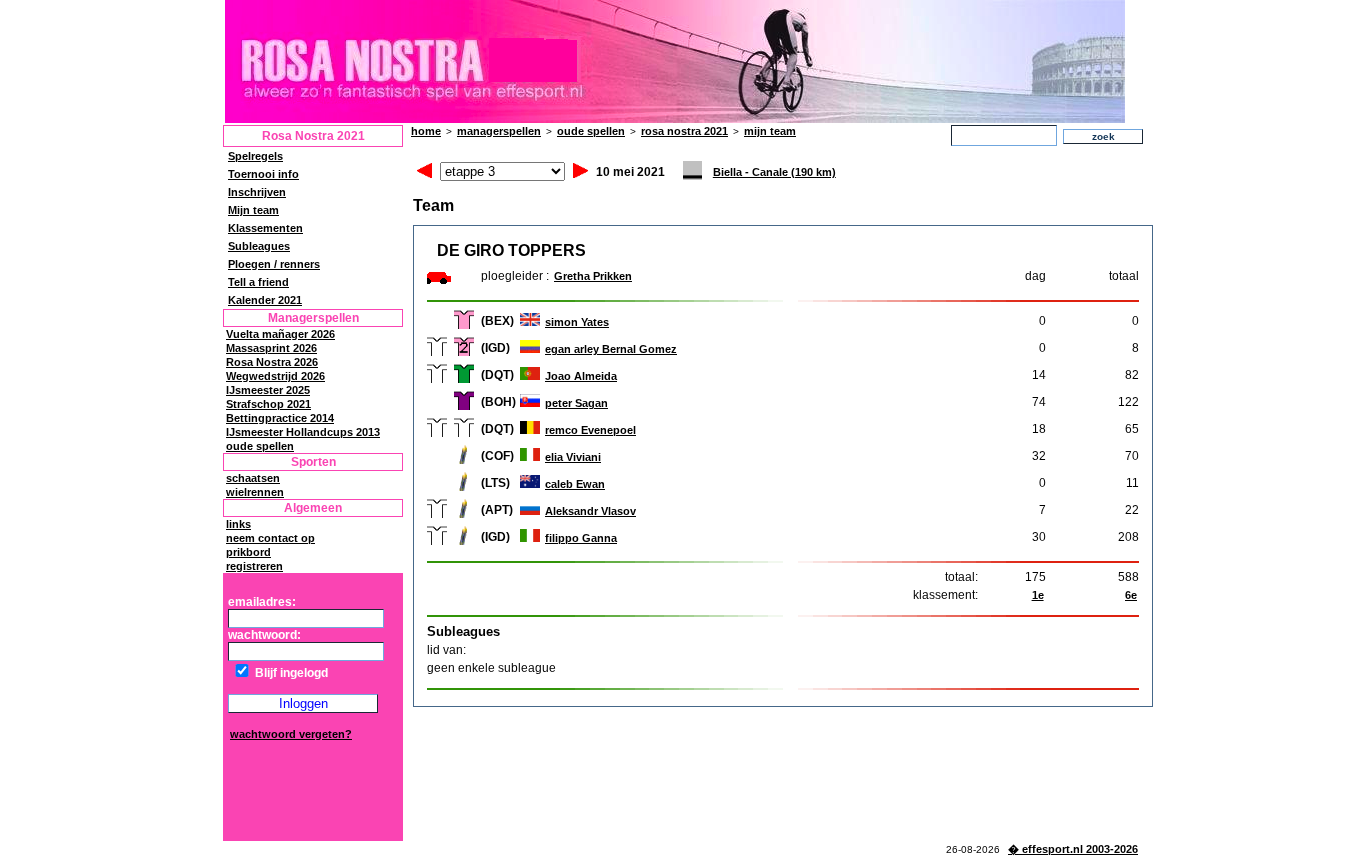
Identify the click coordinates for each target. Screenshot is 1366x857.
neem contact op (270, 538)
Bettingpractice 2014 (280, 418)
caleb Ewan (575, 484)
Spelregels (255, 156)
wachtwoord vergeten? (291, 734)
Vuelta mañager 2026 (280, 334)
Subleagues (259, 246)
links (238, 524)
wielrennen (255, 492)
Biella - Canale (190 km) (774, 172)
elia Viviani (573, 457)
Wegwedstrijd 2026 (275, 376)
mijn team (770, 131)
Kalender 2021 (265, 300)
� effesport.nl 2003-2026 (1073, 849)
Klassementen (265, 228)
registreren (254, 566)
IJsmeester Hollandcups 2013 (303, 432)
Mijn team (253, 210)
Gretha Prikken (593, 276)
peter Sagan (576, 403)
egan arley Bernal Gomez (611, 349)
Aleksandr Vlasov (590, 511)
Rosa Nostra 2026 (272, 362)
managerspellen (499, 131)
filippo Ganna (581, 538)
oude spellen (260, 446)
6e (1131, 595)
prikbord (248, 552)
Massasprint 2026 (271, 348)
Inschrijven (257, 192)
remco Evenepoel (590, 430)
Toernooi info (263, 174)
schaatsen (253, 478)
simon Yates (577, 322)
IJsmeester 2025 (268, 390)
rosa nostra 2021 (684, 131)
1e (1038, 595)
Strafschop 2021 (268, 404)
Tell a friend (258, 282)
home (426, 131)
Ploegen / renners (274, 264)
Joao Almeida (581, 376)
